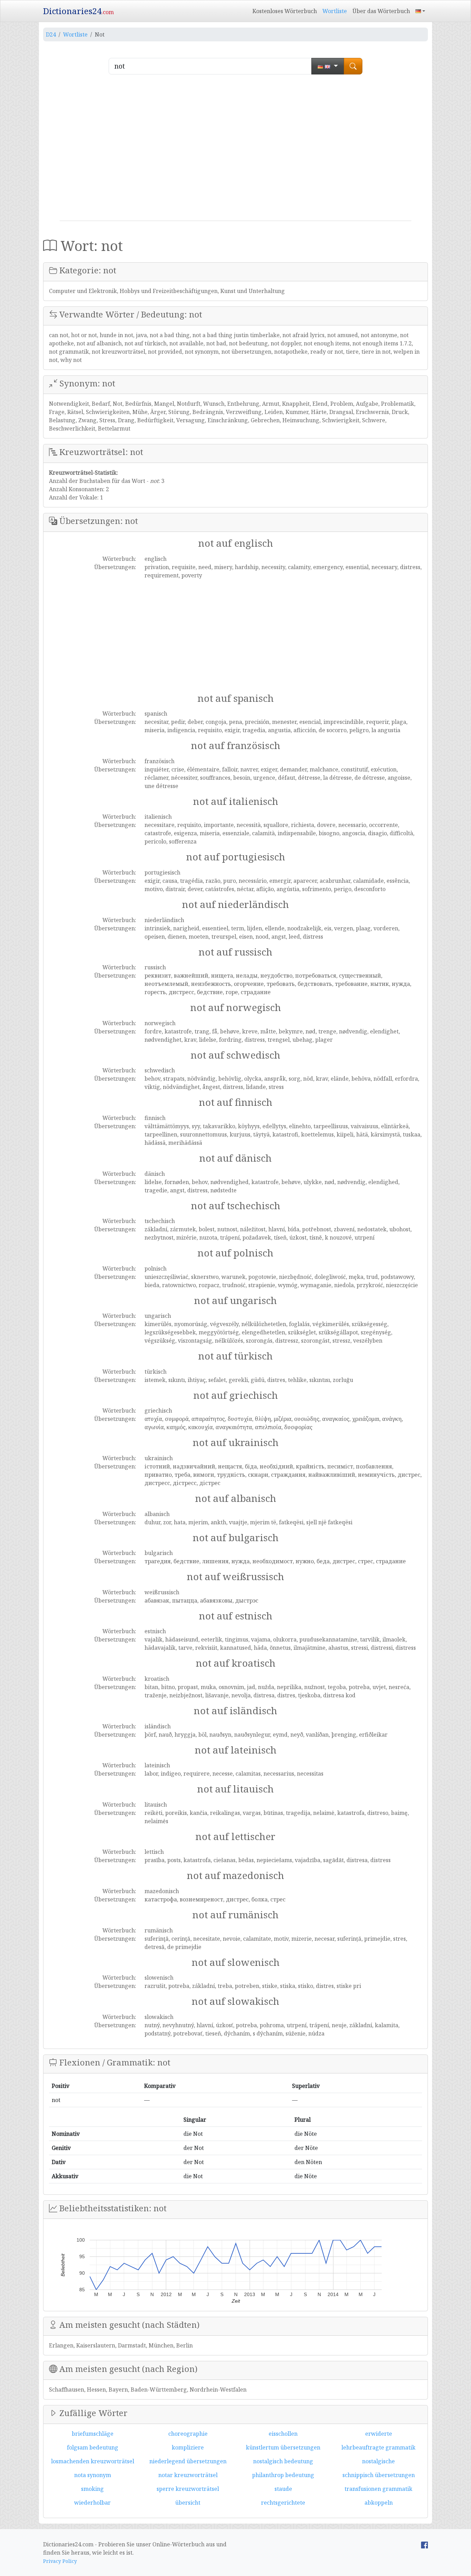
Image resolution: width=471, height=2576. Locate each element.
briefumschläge (93, 2434)
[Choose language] (328, 66)
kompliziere (188, 2447)
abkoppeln (379, 2503)
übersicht (188, 2503)
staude (283, 2489)
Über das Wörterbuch (381, 11)
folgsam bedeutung (93, 2447)
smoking (92, 2489)
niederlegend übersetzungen (188, 2461)
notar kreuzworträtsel (188, 2475)
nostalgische (378, 2461)
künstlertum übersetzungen (283, 2447)
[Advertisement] (235, 150)
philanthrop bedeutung (283, 2475)
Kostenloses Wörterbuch (285, 11)
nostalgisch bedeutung (283, 2461)
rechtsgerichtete (283, 2503)
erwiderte (379, 2434)
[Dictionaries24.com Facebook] (424, 2544)
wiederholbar (92, 2503)
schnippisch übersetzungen (379, 2475)
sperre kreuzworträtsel (188, 2489)
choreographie (188, 2434)
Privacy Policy (60, 2561)
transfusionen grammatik (378, 2489)
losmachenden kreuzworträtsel (93, 2461)
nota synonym (93, 2475)
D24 (51, 34)
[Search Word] (353, 66)
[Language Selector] (420, 11)
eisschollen (283, 2434)
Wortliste (335, 11)
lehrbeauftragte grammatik (378, 2447)
